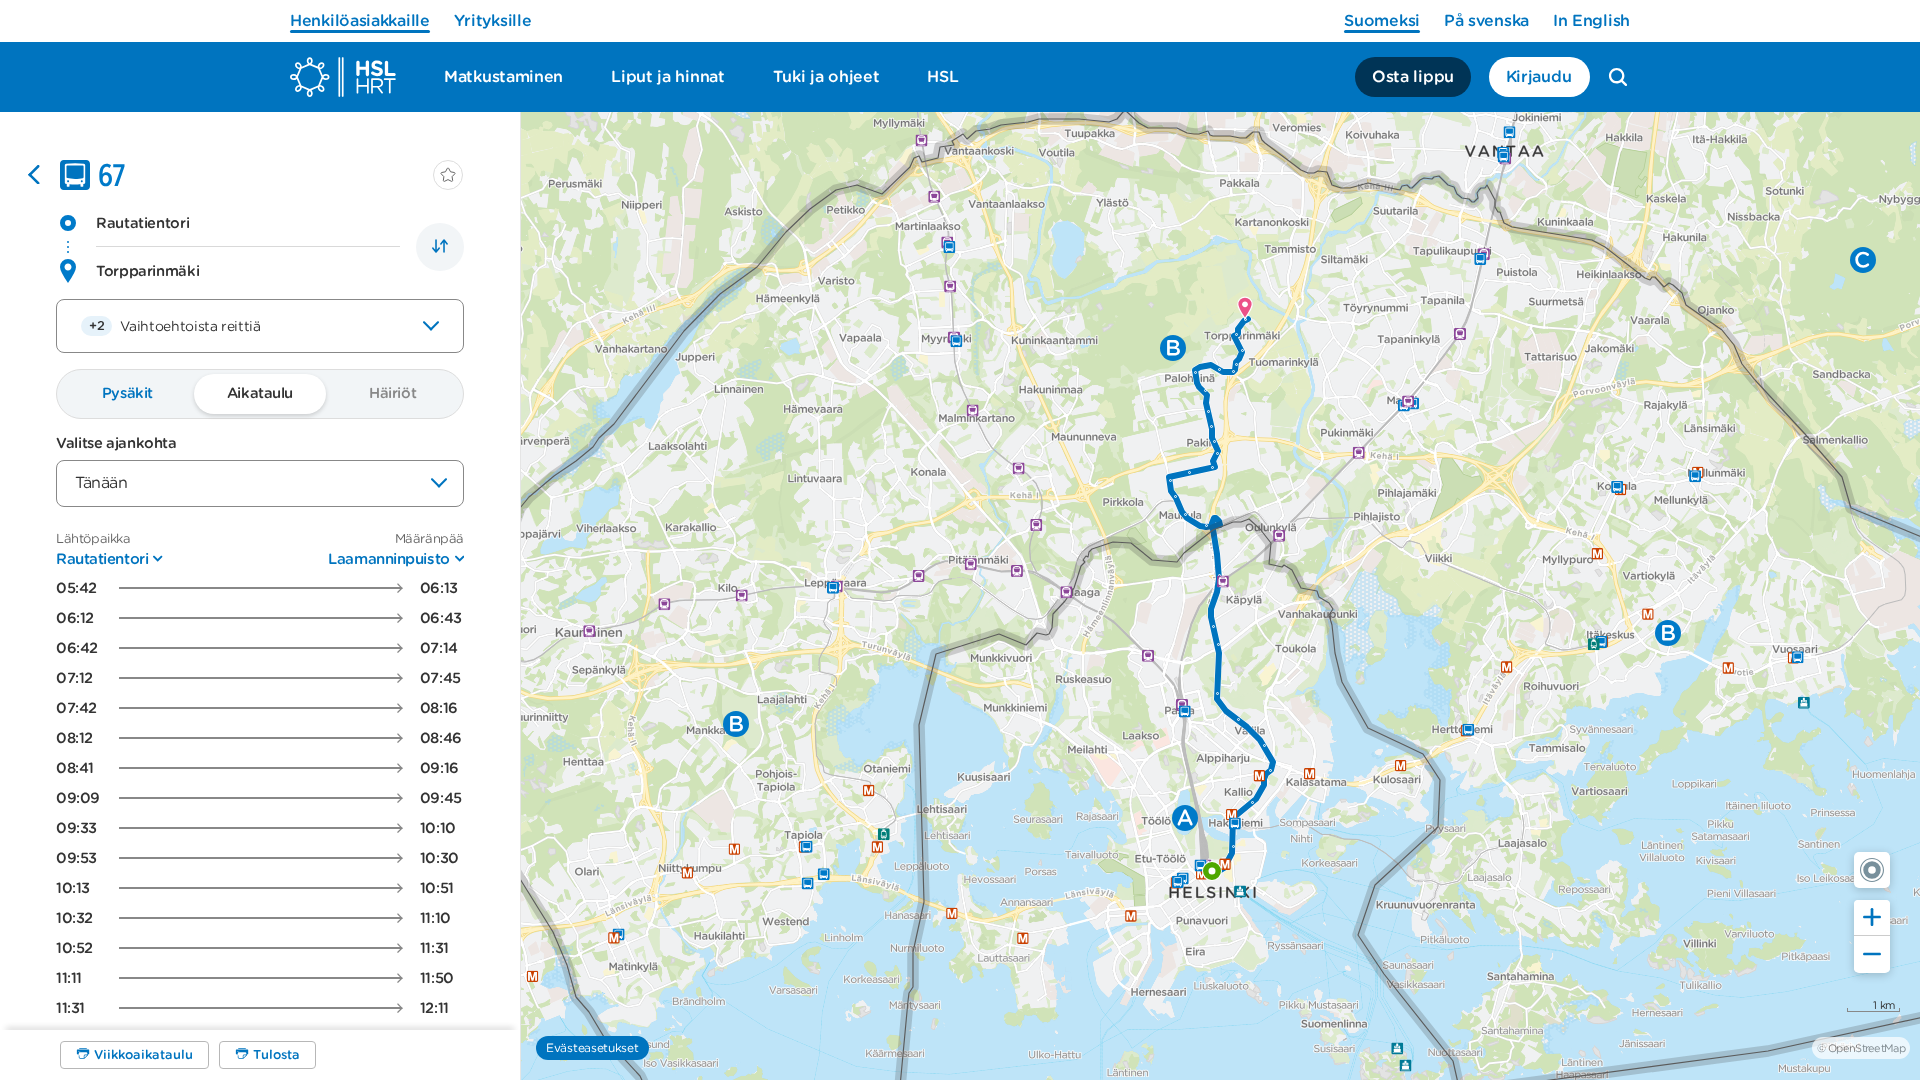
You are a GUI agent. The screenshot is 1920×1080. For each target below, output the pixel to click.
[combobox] (260, 326)
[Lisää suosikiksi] (448, 175)
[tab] (127, 394)
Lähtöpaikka (93, 538)
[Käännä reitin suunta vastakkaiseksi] (440, 247)
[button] (1872, 870)
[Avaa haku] (1618, 77)
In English (1591, 20)
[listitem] (260, 588)
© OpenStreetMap (1861, 1048)
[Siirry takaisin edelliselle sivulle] (34, 175)
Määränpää (429, 538)
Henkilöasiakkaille (360, 20)
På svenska (1486, 20)
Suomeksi (1382, 20)
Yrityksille (493, 20)
